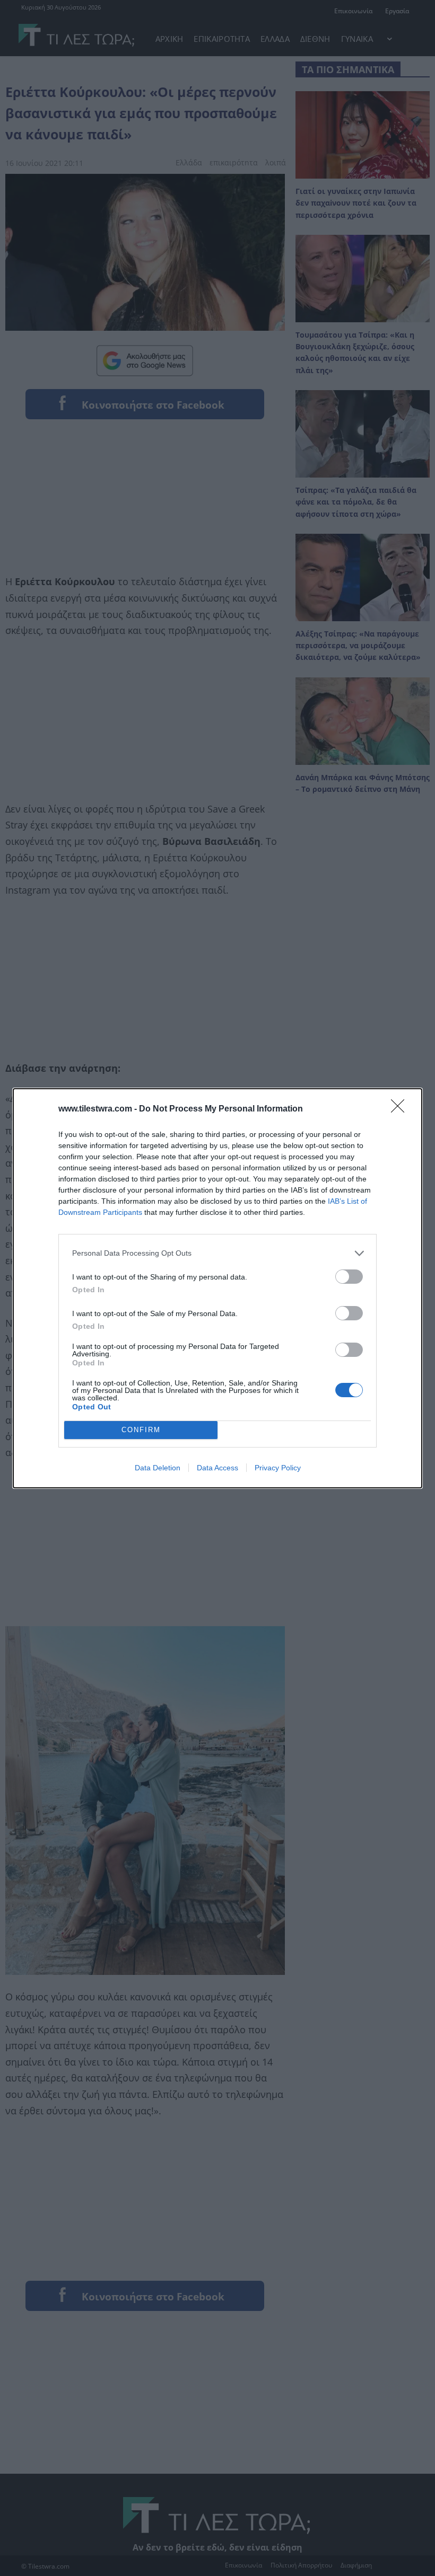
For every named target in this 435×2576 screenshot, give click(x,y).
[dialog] (217, 1288)
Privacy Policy (278, 1468)
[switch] (349, 1277)
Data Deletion (158, 1468)
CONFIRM (141, 1430)
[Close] (401, 1109)
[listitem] (217, 1253)
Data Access (217, 1468)
